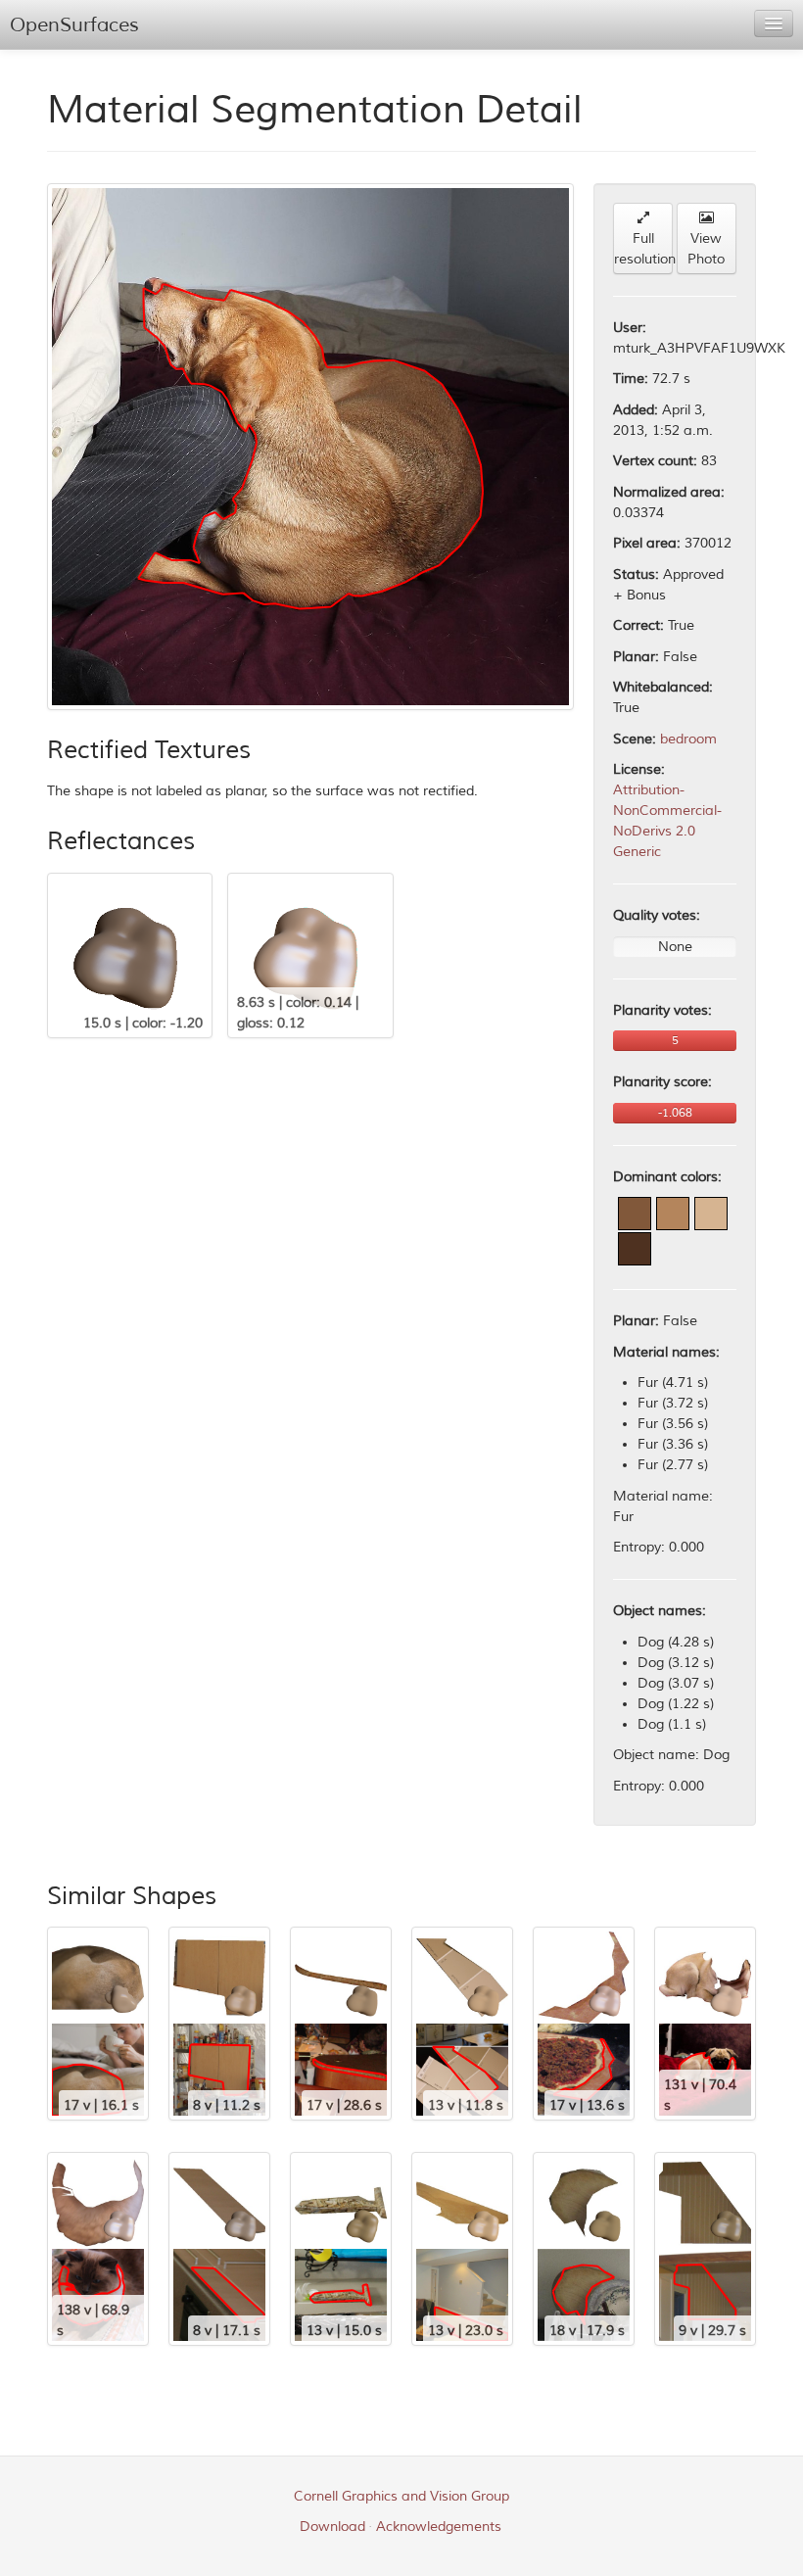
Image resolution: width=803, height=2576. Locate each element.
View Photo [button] (706, 249)
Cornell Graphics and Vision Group (401, 2496)
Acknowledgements (439, 2527)
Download (332, 2527)
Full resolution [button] (643, 249)
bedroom (688, 739)
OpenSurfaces (74, 25)
